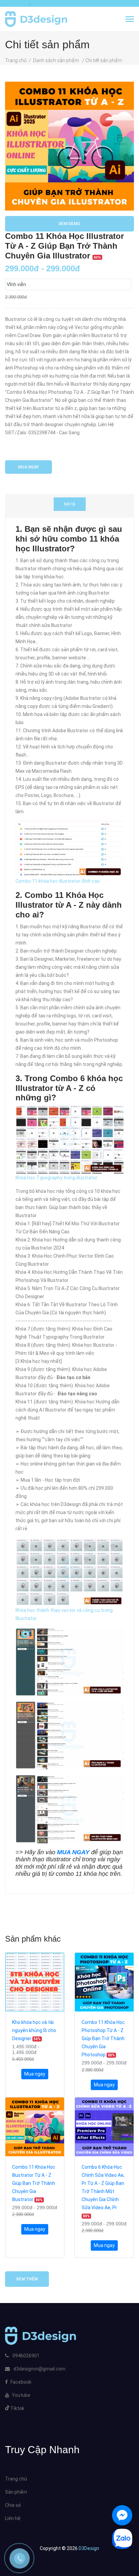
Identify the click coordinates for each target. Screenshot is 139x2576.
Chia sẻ (13, 2505)
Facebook (21, 2382)
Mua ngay (29, 467)
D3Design (88, 2548)
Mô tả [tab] (70, 504)
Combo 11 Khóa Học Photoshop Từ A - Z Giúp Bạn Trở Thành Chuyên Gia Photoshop (103, 2038)
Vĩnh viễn (16, 284)
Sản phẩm (16, 2492)
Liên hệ (13, 2518)
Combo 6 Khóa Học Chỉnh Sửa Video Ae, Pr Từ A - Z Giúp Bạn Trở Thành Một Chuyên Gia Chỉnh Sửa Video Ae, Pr (103, 2191)
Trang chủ (16, 60)
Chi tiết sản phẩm (104, 60)
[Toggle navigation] (130, 20)
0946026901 (25, 2356)
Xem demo (69, 224)
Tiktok (17, 2408)
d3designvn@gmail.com (39, 2369)
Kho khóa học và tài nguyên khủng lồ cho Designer (34, 2030)
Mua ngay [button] (35, 2074)
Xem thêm (27, 2279)
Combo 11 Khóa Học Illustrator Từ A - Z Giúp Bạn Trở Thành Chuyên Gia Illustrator (34, 2183)
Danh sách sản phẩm (57, 60)
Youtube (21, 2395)
